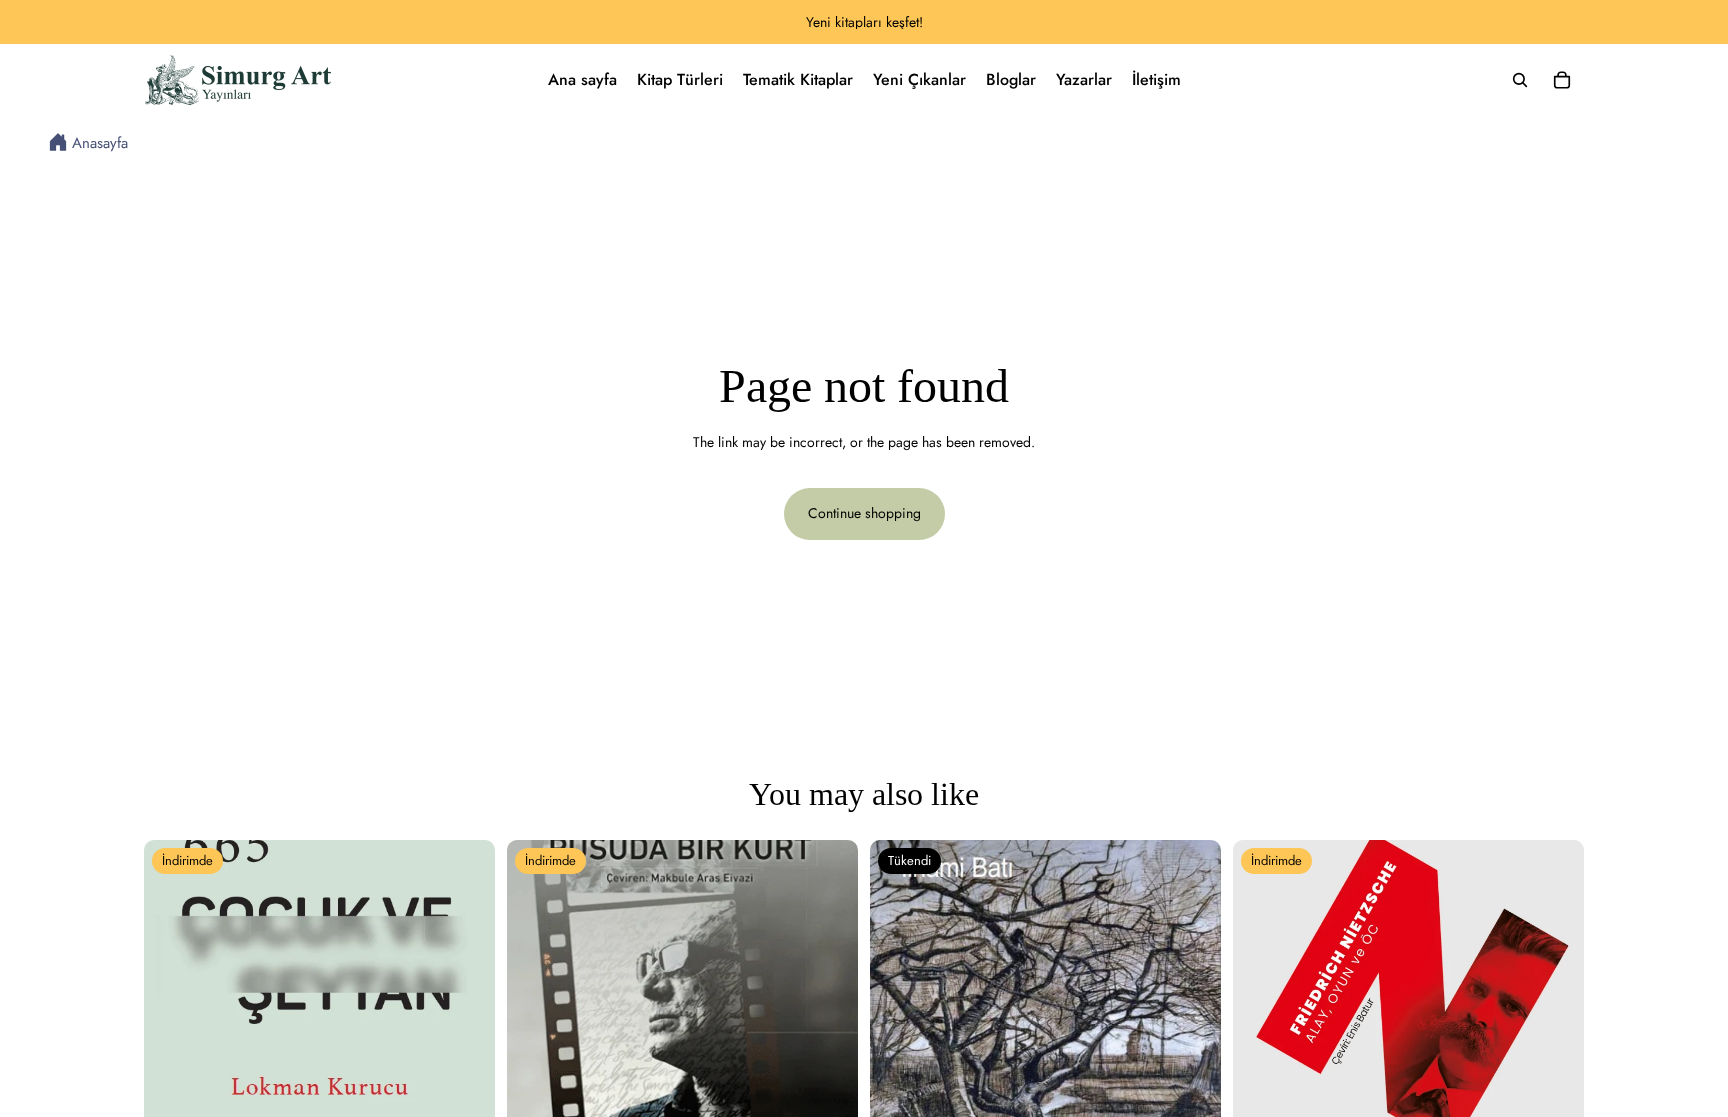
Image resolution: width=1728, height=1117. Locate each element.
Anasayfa (100, 144)
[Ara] (1520, 80)
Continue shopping (864, 513)
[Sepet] (1562, 80)
